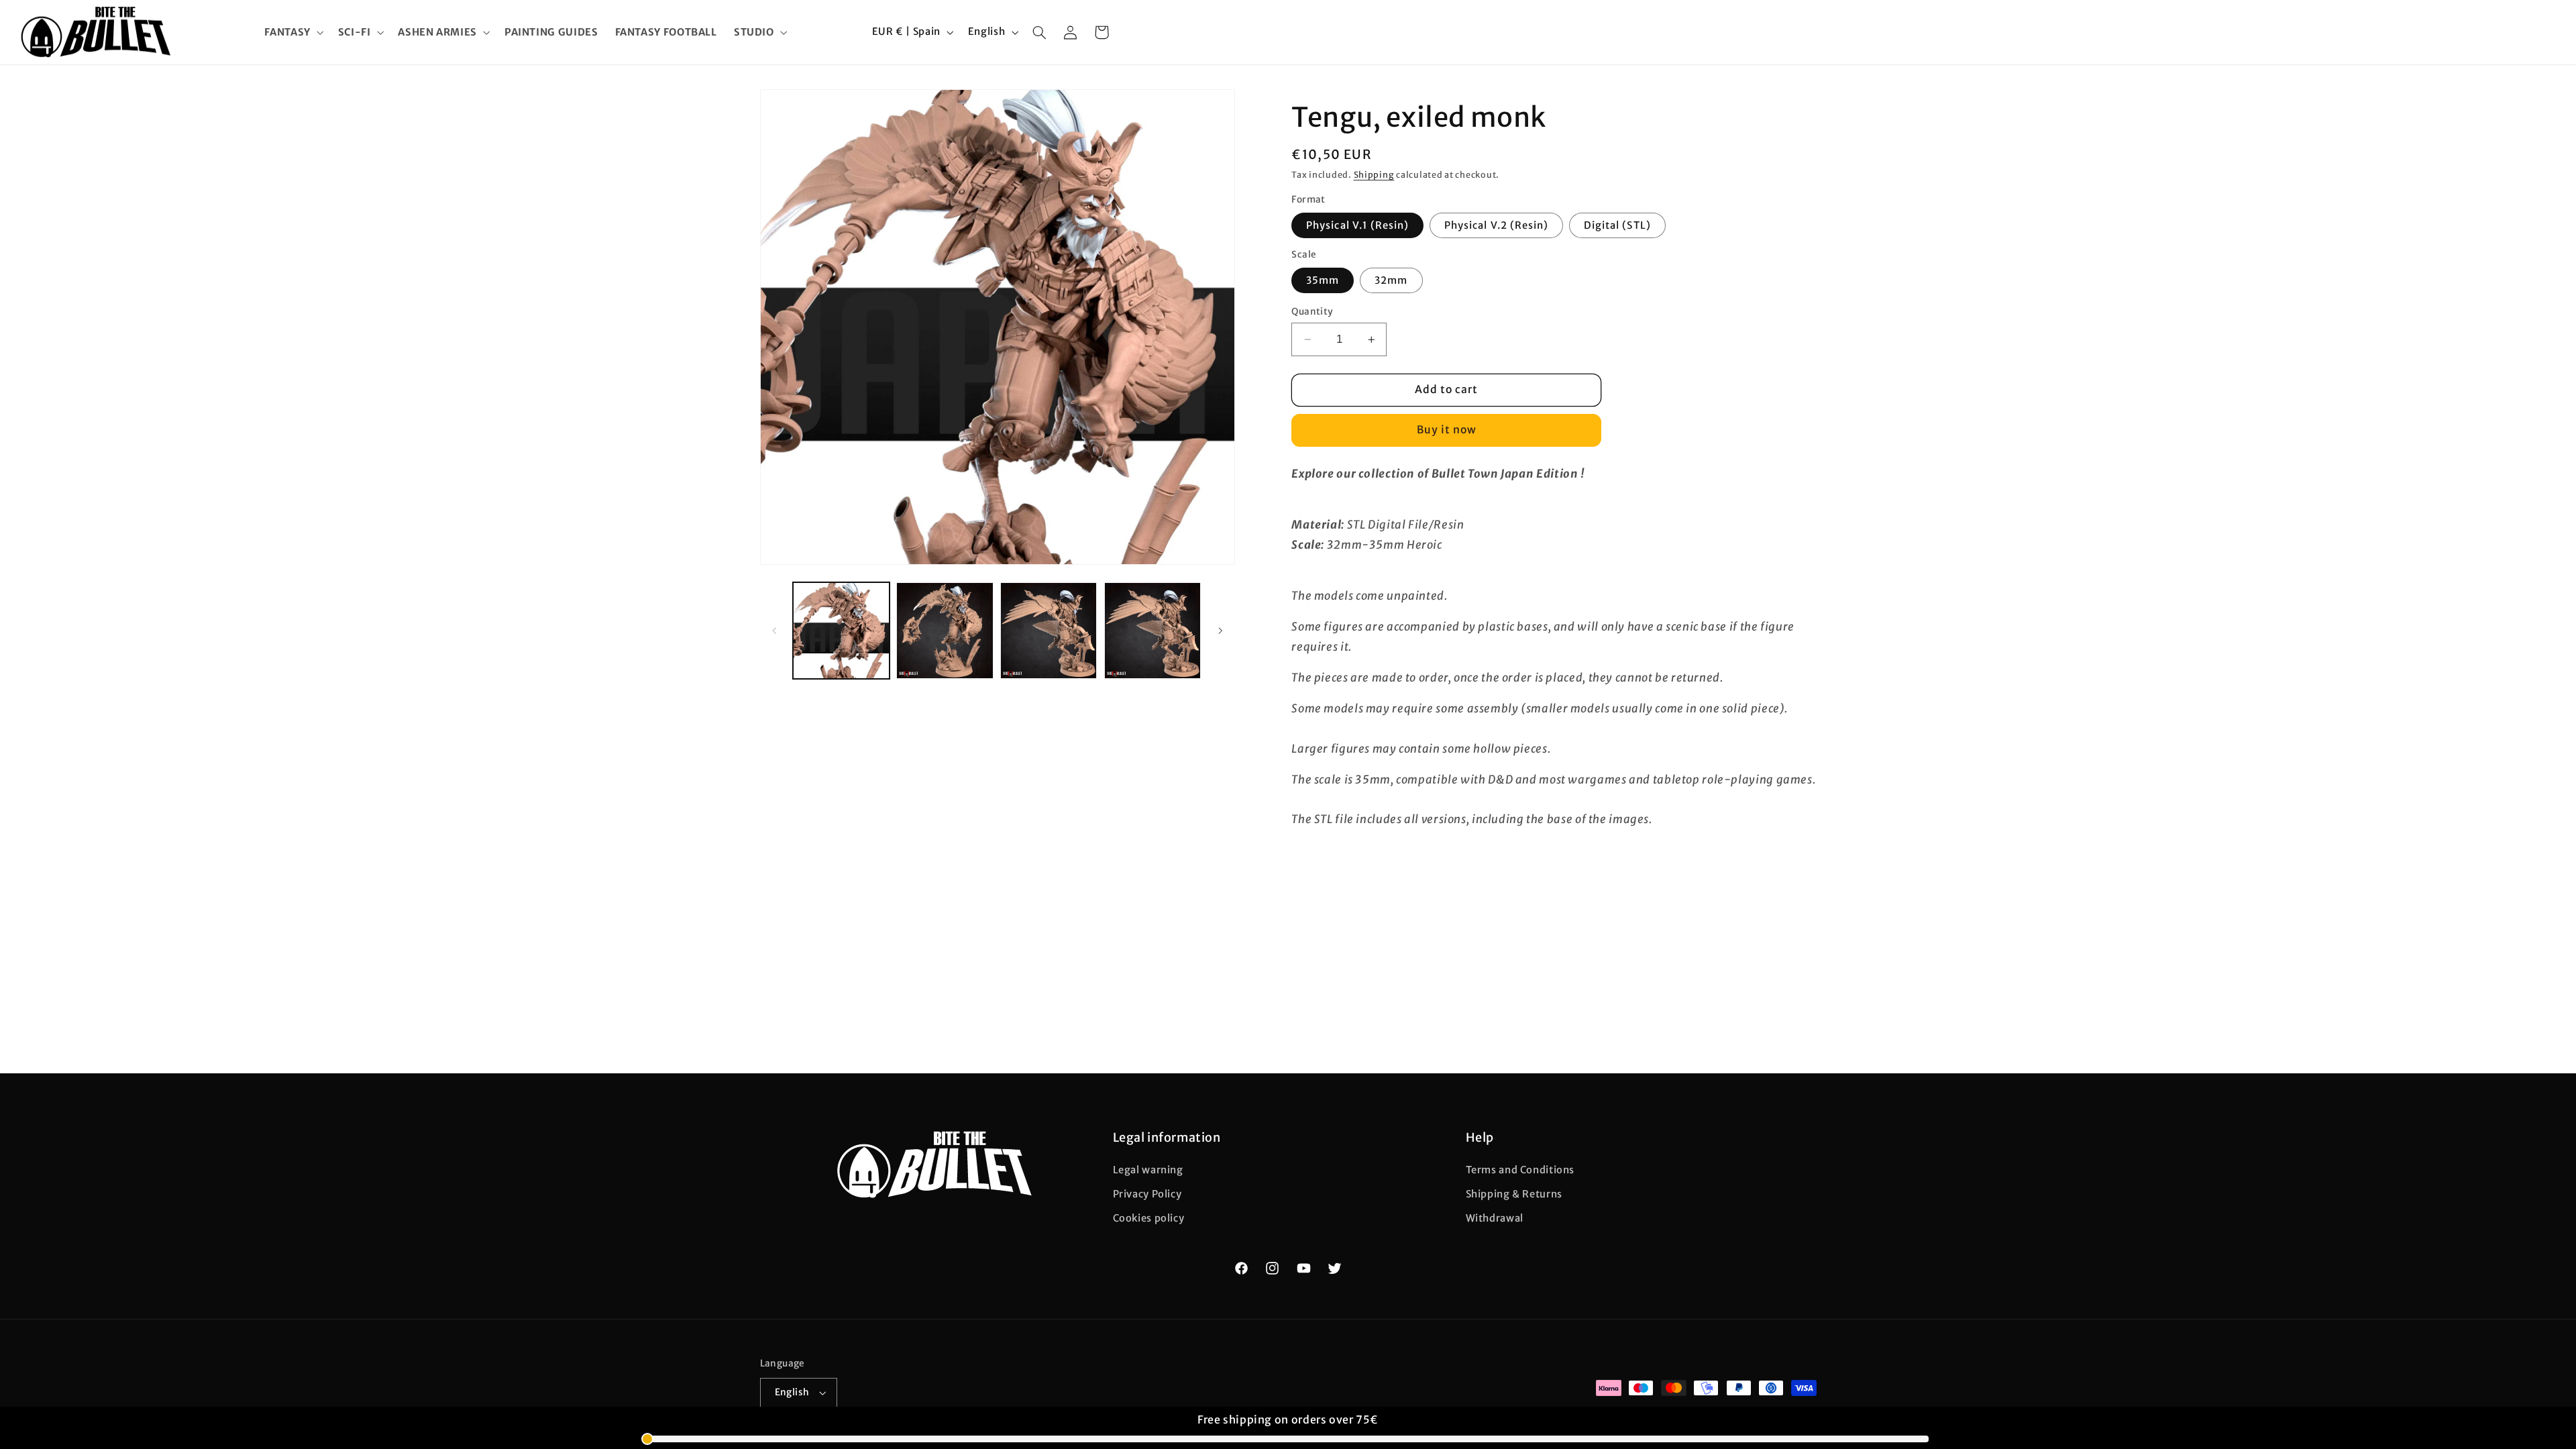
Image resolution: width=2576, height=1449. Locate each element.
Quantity (1312, 312)
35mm (1323, 280)
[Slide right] (1220, 631)
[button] (293, 32)
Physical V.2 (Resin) (1496, 225)
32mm (1391, 280)
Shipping (1374, 175)
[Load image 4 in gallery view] (1049, 631)
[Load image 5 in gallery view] (1152, 631)
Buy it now (1447, 430)
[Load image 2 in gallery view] (945, 631)
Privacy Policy (1147, 1194)
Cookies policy (1149, 1218)
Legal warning (1148, 1170)
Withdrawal (1495, 1218)
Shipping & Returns (1514, 1194)
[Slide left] (775, 631)
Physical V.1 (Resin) (1357, 225)
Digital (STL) (1617, 225)
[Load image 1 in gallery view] (841, 631)
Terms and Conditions (1520, 1170)
